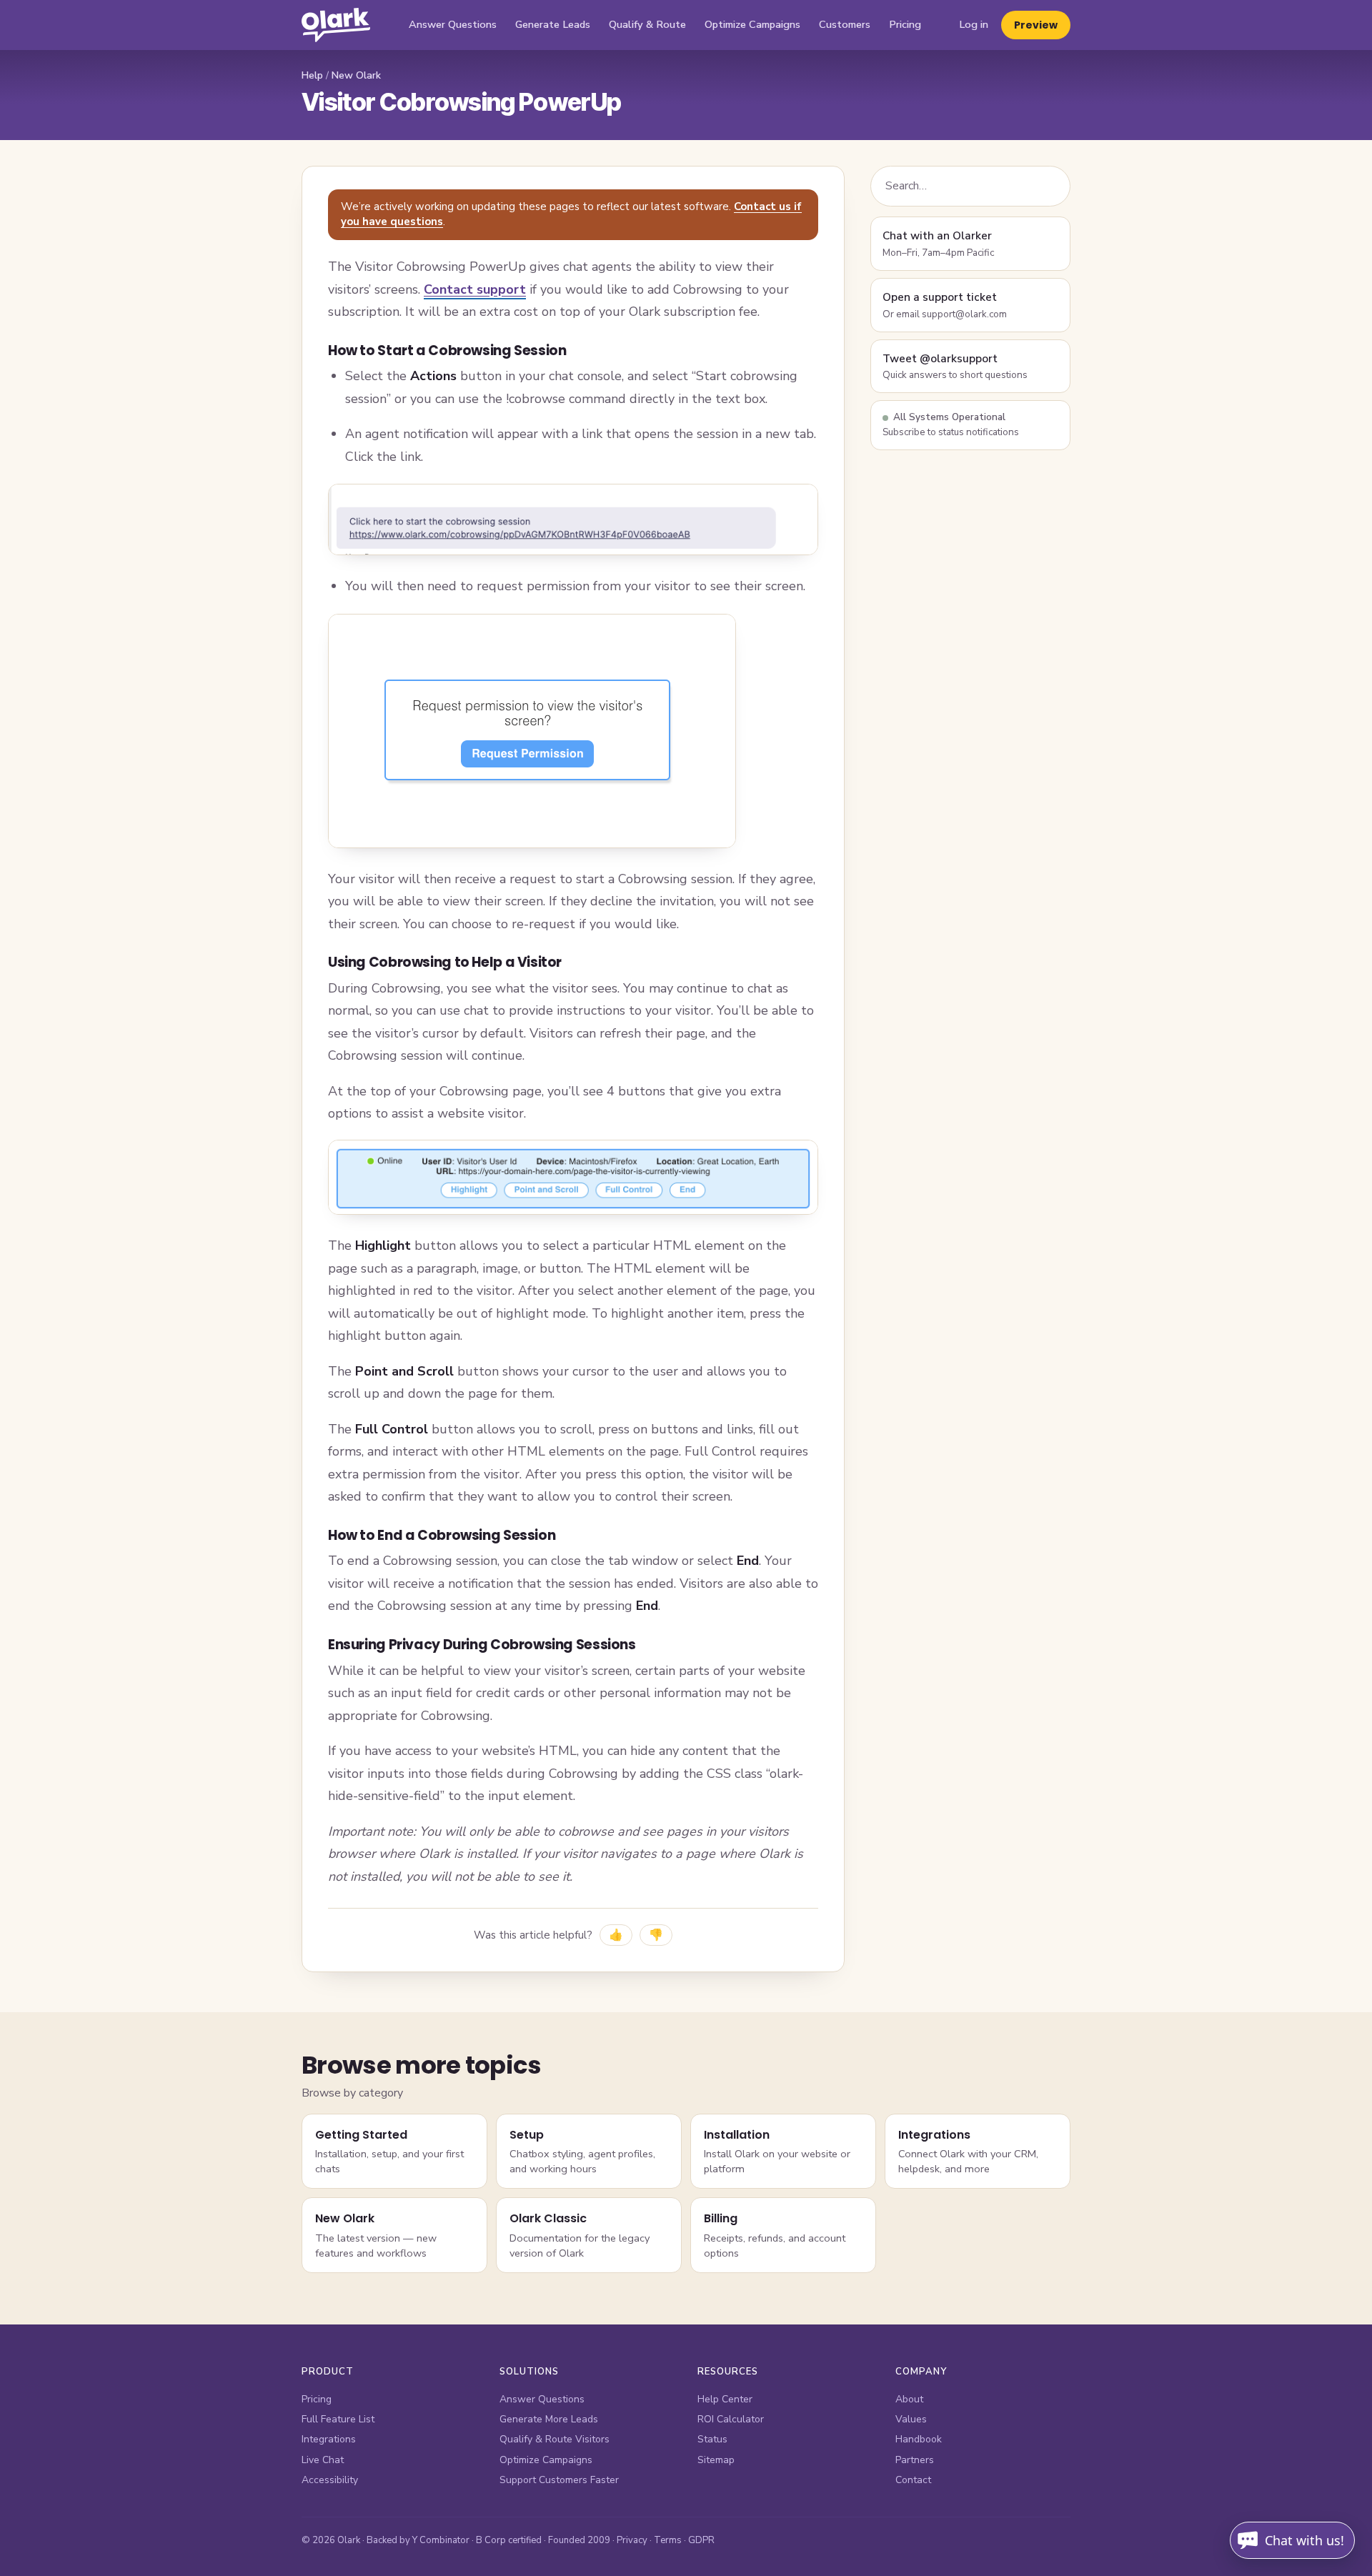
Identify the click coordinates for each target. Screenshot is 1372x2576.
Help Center (725, 2399)
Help (312, 75)
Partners (915, 2460)
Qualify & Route (647, 24)
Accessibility (330, 2480)
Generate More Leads (549, 2419)
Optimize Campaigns (752, 24)
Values (911, 2419)
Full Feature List (338, 2419)
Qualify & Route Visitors (555, 2439)
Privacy (632, 2540)
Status (712, 2439)
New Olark (356, 75)
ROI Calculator (731, 2419)
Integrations (329, 2439)
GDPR (701, 2540)
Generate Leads (553, 24)
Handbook (919, 2439)
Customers (845, 24)
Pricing (905, 24)
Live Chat (323, 2460)
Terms (668, 2540)
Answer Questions (453, 24)
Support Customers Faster (559, 2480)
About (909, 2399)
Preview (1036, 25)
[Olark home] (336, 25)
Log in (974, 24)
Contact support (475, 289)
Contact (913, 2480)
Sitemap (716, 2460)
